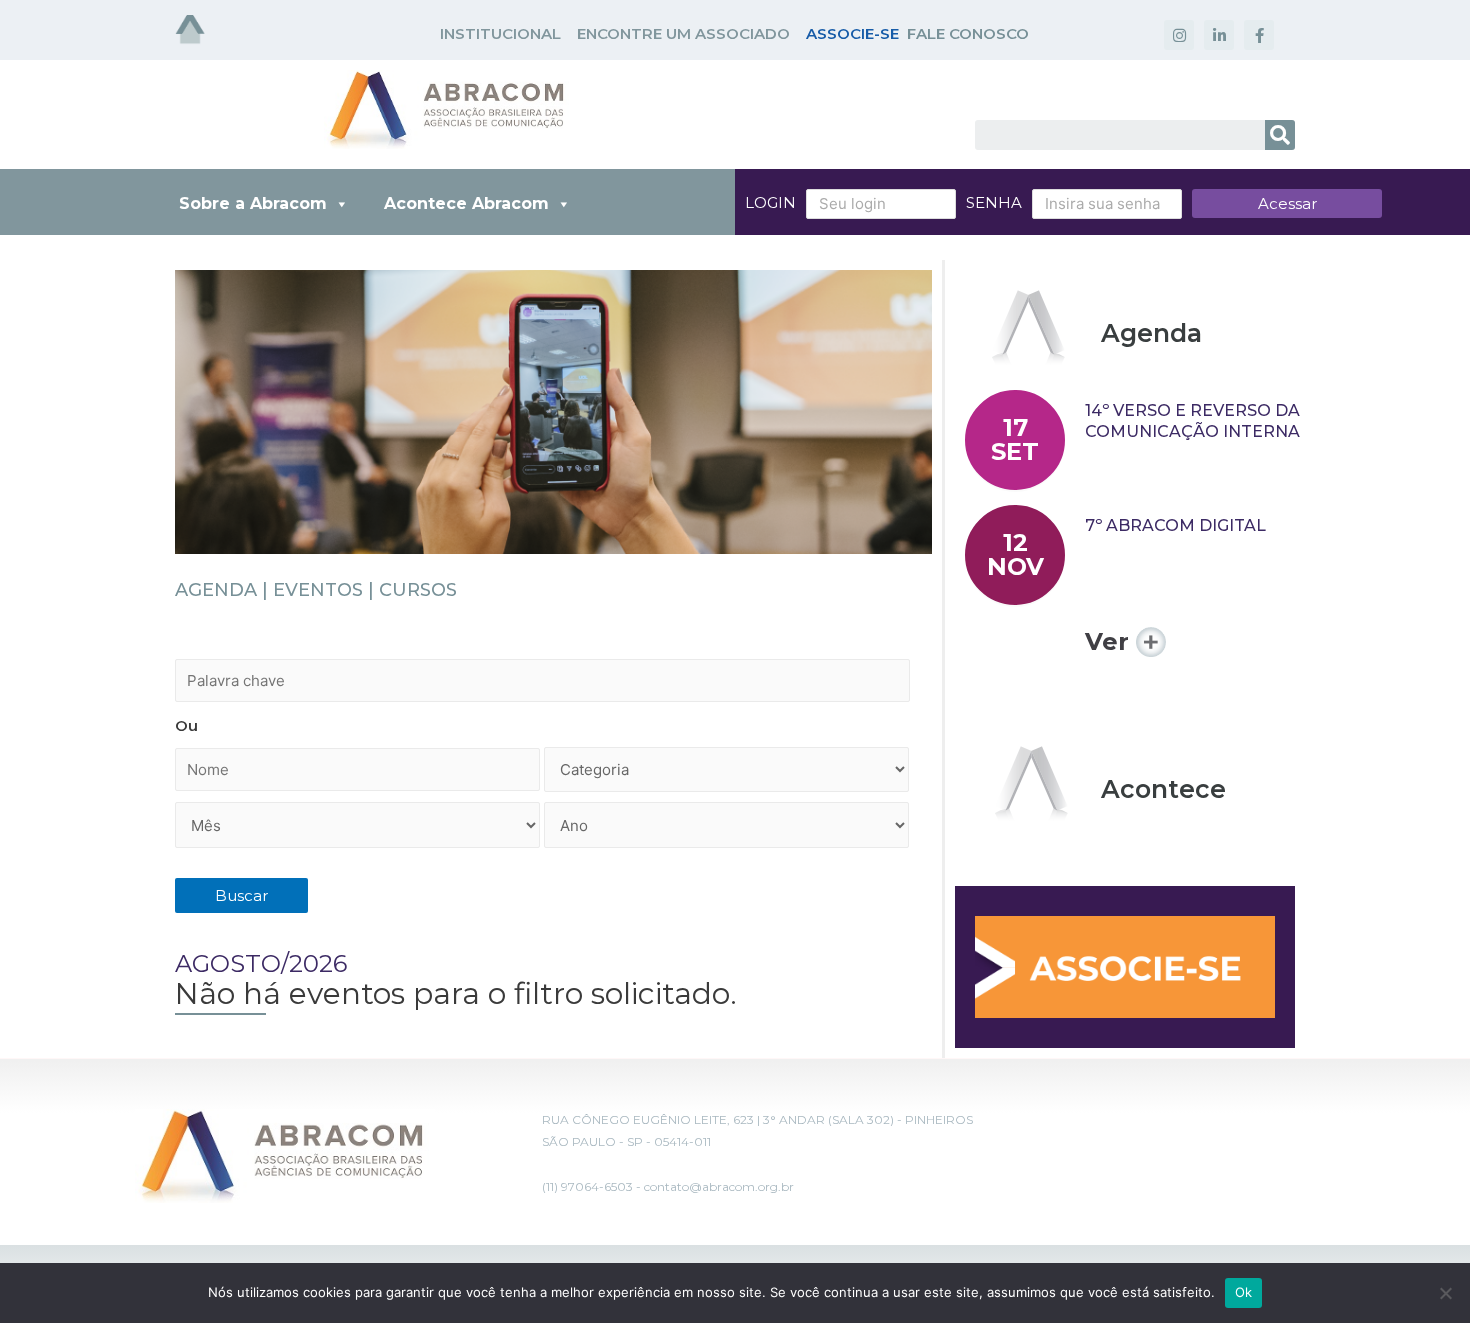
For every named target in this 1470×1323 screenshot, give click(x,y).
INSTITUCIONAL (500, 33)
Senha (994, 202)
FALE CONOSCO (968, 33)
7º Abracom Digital (1175, 525)
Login (770, 202)
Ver (1110, 641)
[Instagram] (1179, 35)
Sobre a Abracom (253, 203)
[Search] (1280, 135)
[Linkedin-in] (1219, 35)
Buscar (241, 895)
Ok (1244, 1292)
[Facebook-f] (1259, 35)
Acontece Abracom (466, 203)
